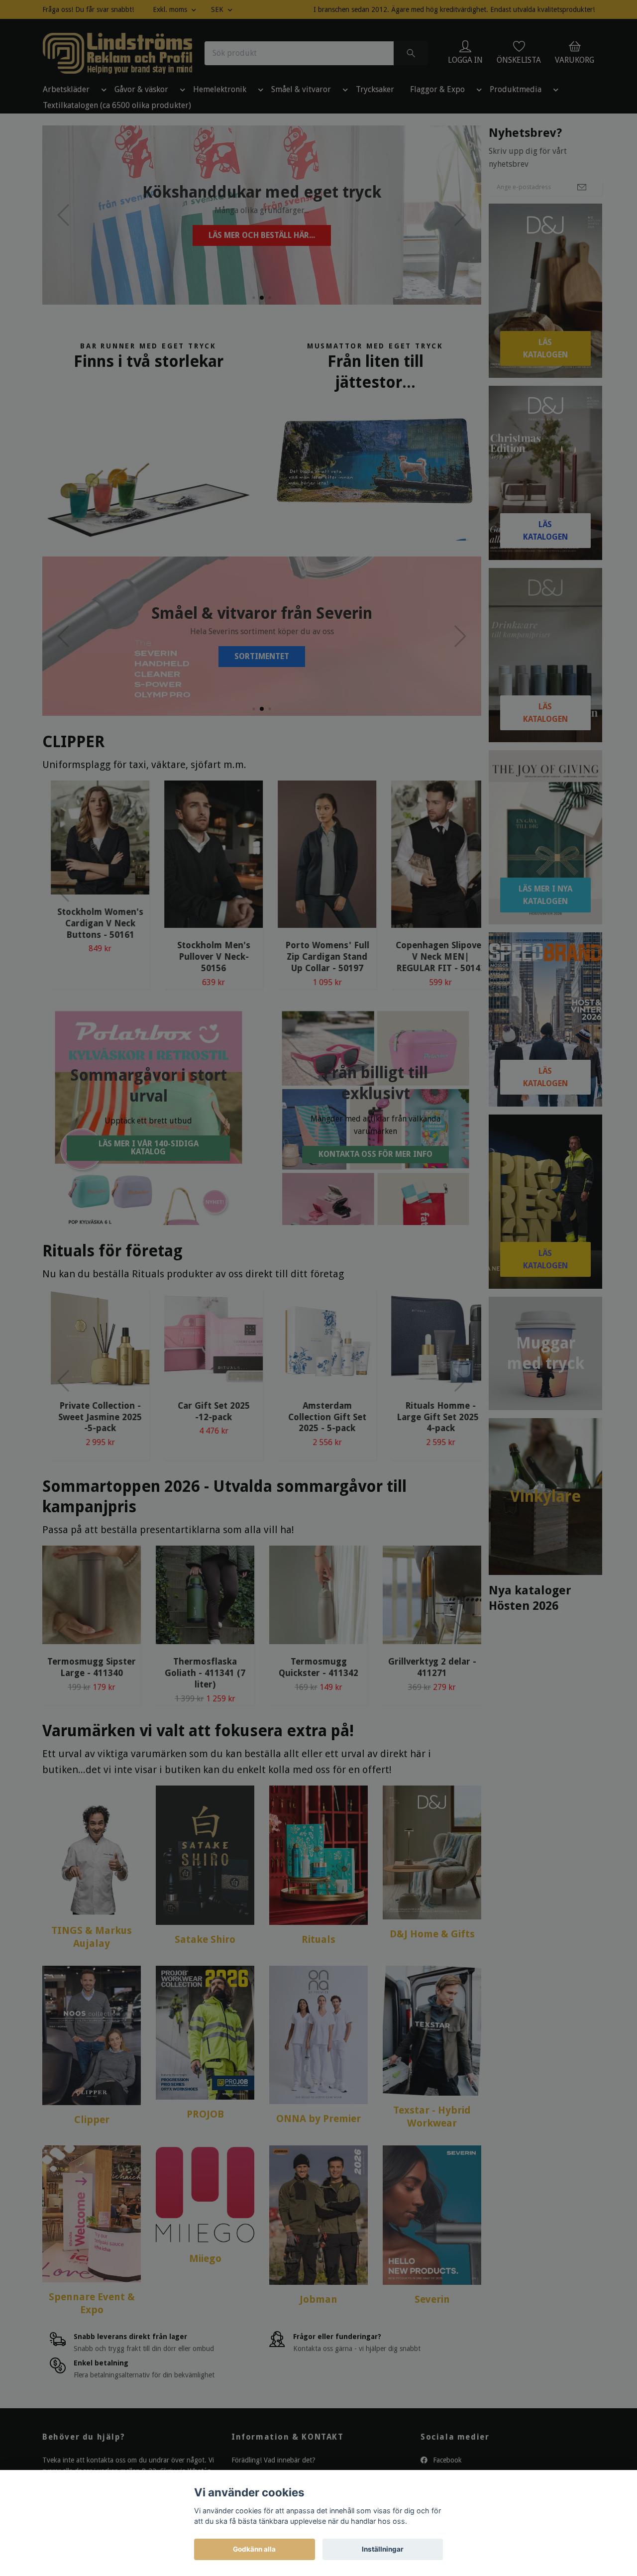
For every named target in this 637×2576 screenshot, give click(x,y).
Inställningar (383, 2549)
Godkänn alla (254, 2549)
